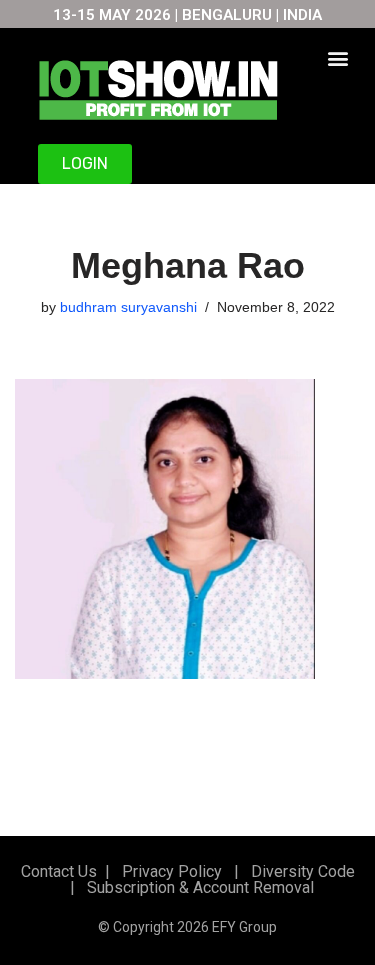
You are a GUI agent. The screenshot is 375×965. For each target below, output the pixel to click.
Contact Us (59, 871)
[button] (337, 57)
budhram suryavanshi (128, 307)
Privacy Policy (170, 871)
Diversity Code (299, 871)
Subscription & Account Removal (196, 887)
